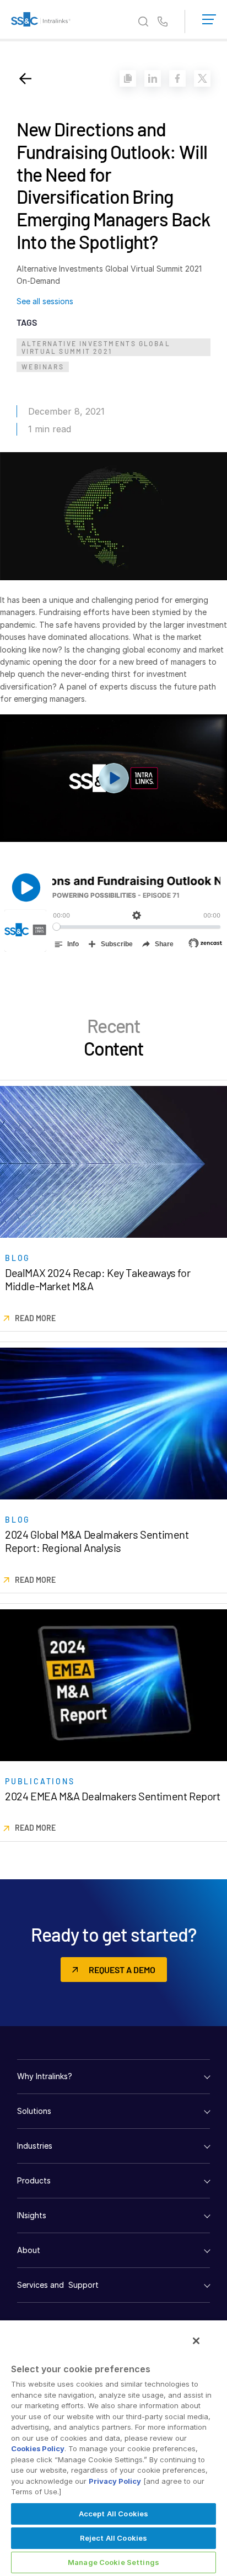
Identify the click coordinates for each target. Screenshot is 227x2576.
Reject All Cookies (113, 2538)
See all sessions (45, 301)
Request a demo (122, 1970)
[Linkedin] (153, 78)
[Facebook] (177, 78)
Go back (25, 78)
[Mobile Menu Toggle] (209, 17)
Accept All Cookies (113, 2514)
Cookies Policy (38, 2448)
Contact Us (163, 22)
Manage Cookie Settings (113, 2562)
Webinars (43, 367)
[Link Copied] (128, 78)
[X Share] (202, 78)
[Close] (196, 2341)
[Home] (41, 22)
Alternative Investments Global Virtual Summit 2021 (96, 347)
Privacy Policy (115, 2481)
